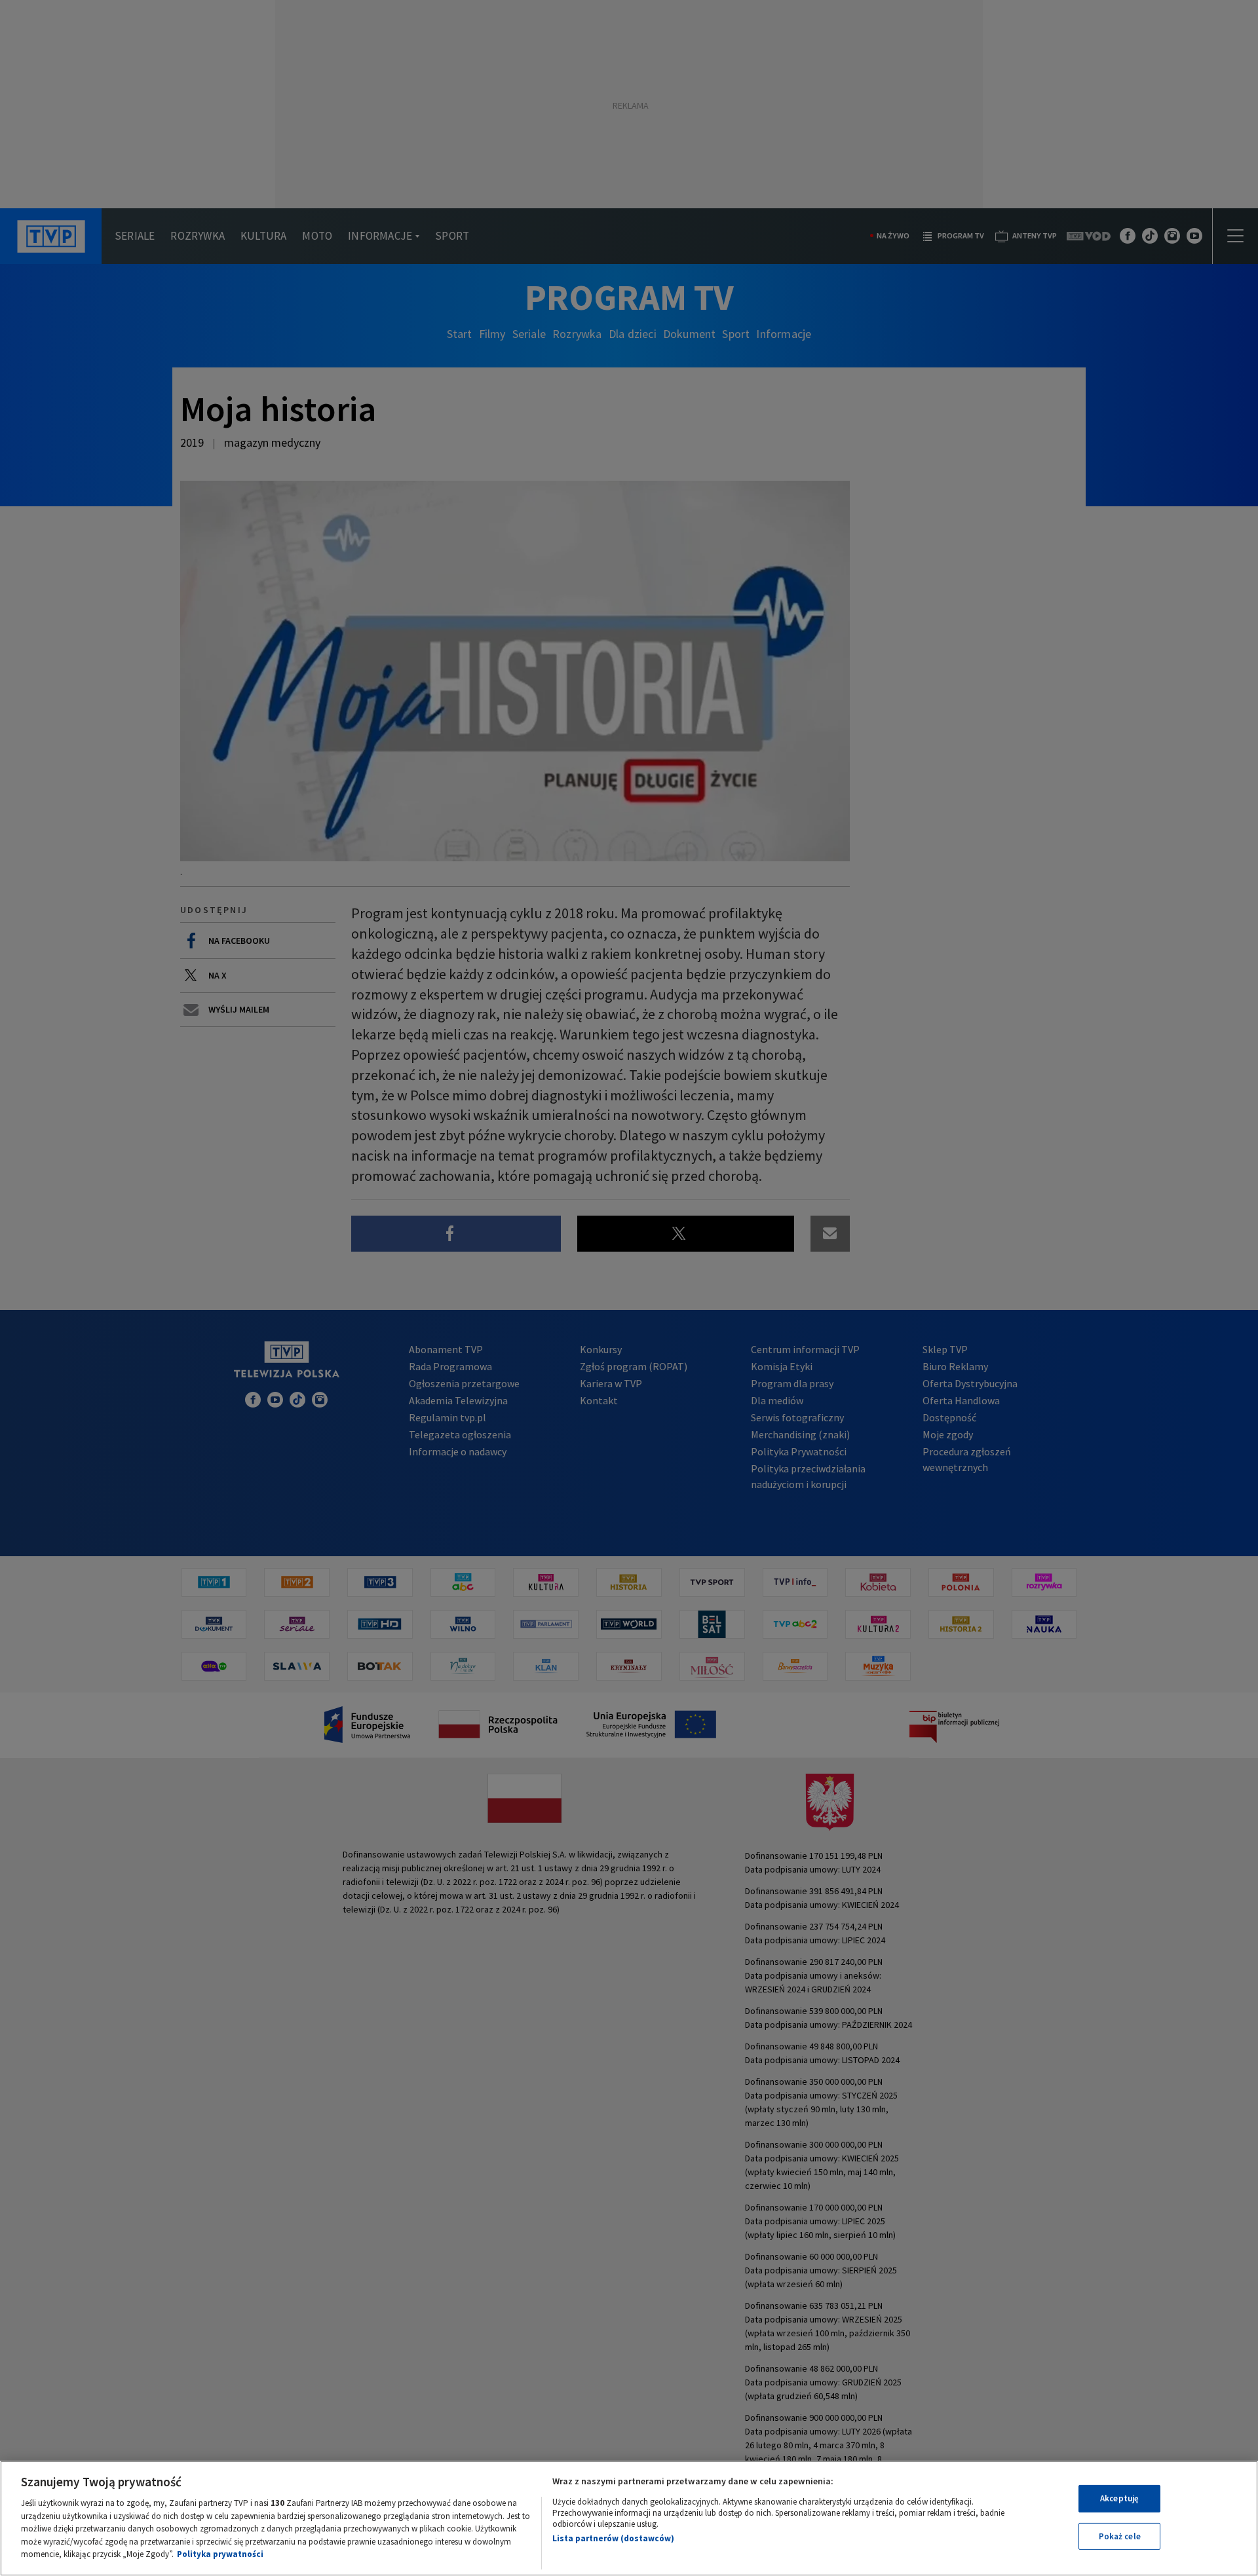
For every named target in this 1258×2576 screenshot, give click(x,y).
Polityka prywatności (220, 2554)
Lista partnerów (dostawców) (613, 2538)
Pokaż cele (1120, 2536)
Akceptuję (1119, 2498)
